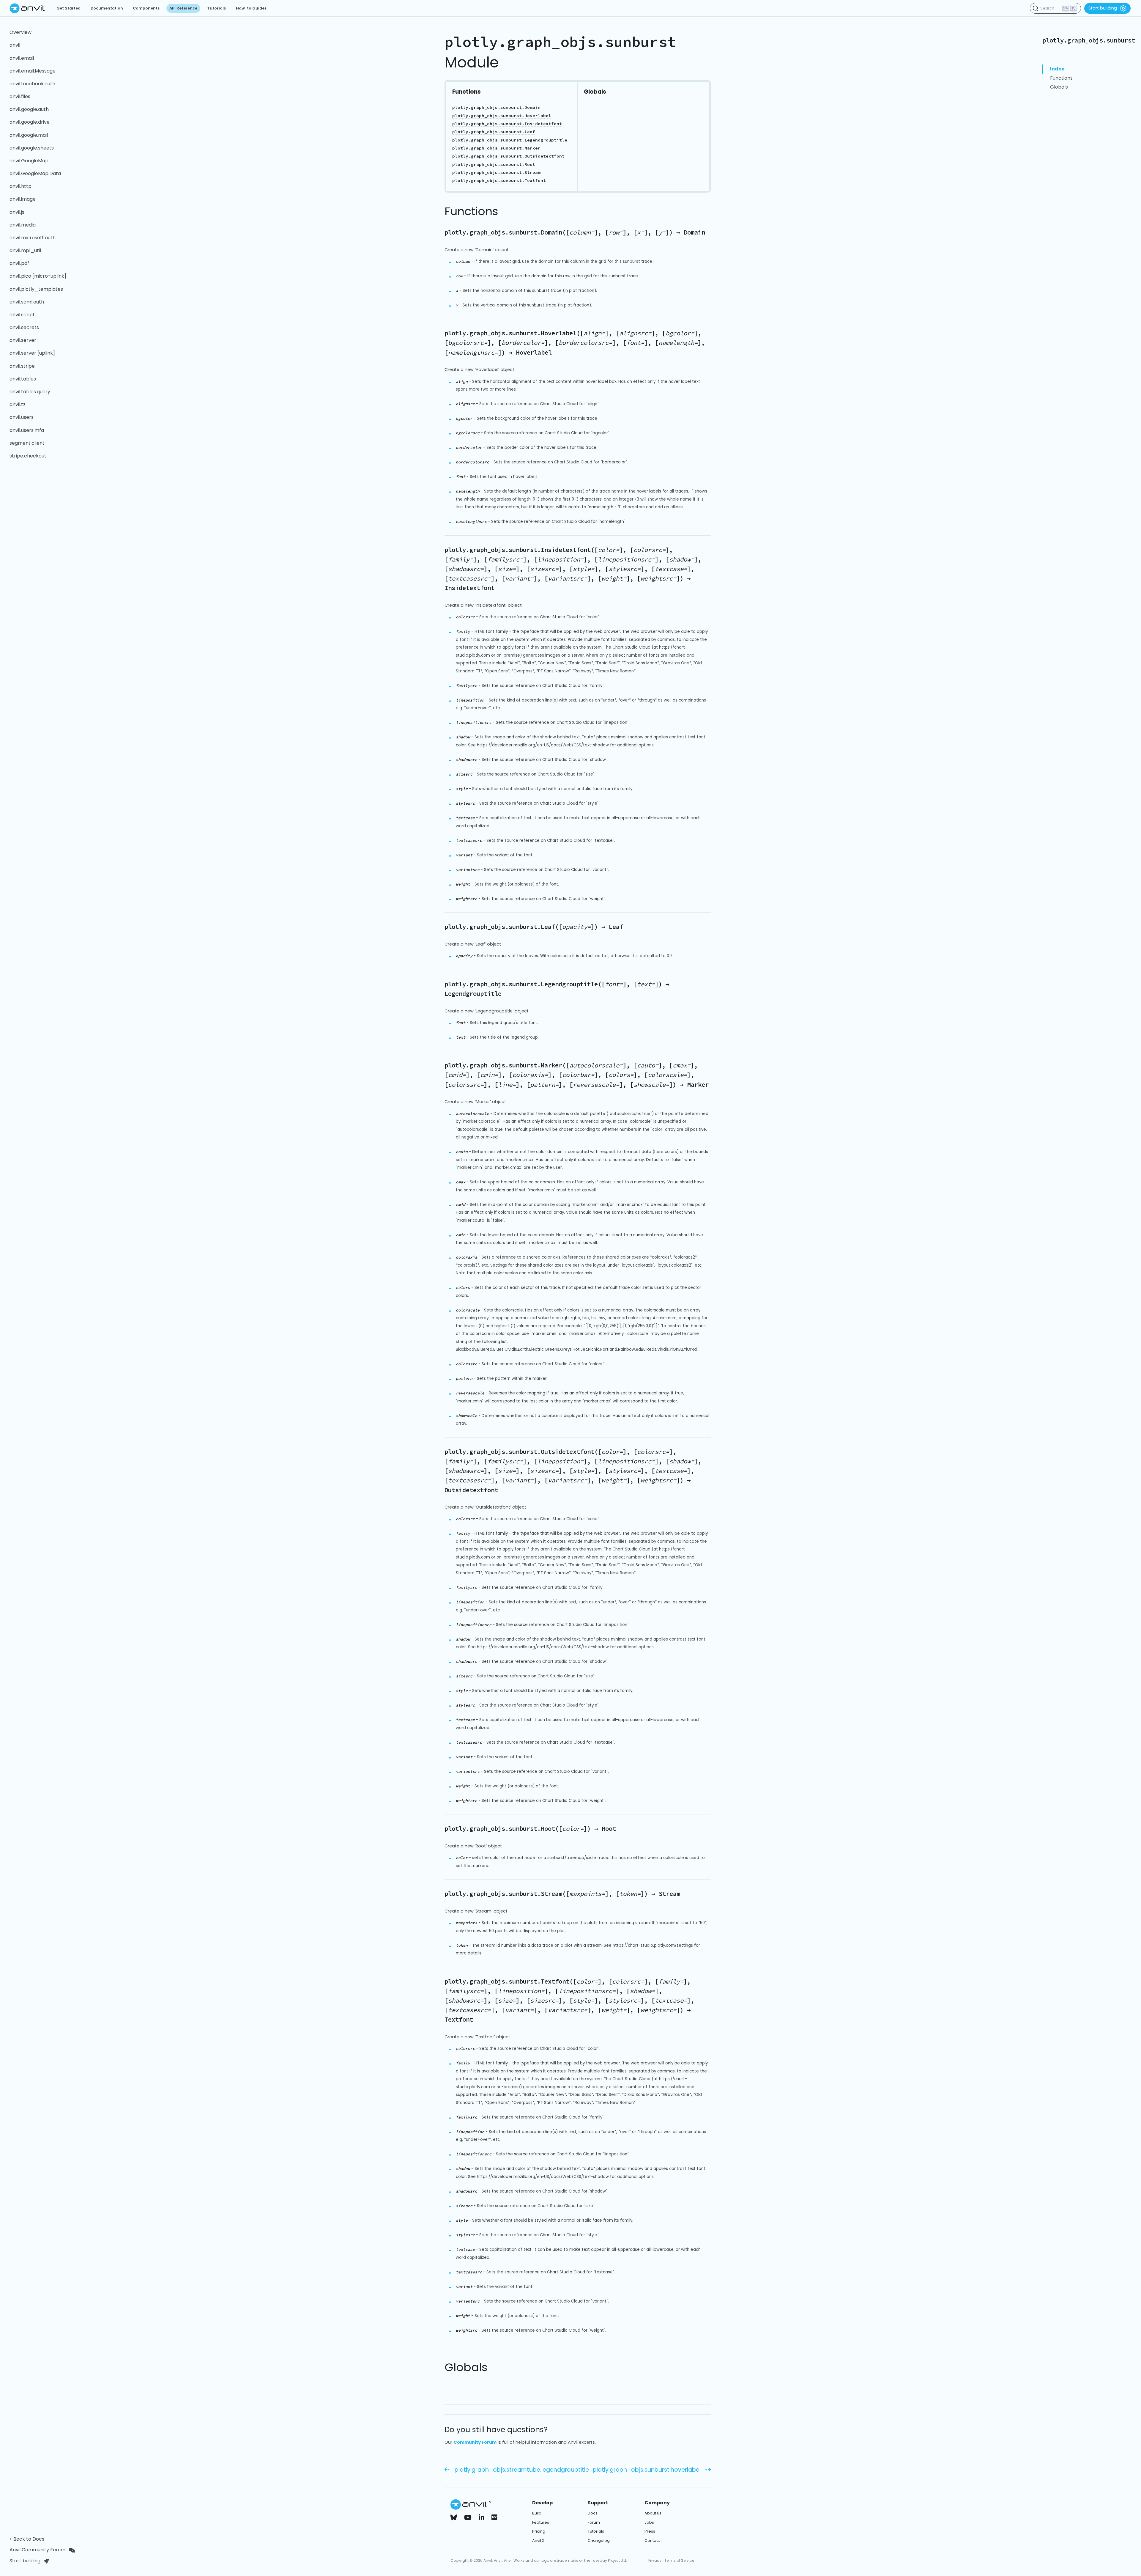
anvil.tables (23, 379)
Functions (1061, 78)
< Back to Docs (28, 2539)
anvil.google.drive (30, 122)
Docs (593, 2513)
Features (541, 2522)
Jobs (649, 2522)
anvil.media (23, 225)
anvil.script (22, 315)
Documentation (107, 8)
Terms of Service (679, 2560)
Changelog (599, 2540)
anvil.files (20, 96)
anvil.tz (18, 404)
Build (537, 2513)
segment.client (27, 443)
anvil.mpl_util (25, 250)
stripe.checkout (28, 456)
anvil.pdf (19, 263)
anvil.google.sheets (32, 148)
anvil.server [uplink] (32, 353)
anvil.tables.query (30, 392)
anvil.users (22, 417)
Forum (594, 2522)
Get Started (68, 8)
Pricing (539, 2531)
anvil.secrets (24, 327)
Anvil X (538, 2540)
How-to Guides (251, 8)
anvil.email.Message (33, 71)
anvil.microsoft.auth (33, 238)
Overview (21, 32)
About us (653, 2513)
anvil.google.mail (29, 135)
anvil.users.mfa (27, 430)
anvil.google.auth (29, 109)
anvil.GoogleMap (29, 161)
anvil (15, 45)
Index (1057, 69)
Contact (652, 2540)
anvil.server (23, 340)
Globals (1059, 87)
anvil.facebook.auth (32, 84)
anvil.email (22, 58)
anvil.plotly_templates (36, 289)
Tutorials (216, 8)
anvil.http (21, 186)
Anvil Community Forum (37, 2550)
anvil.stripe (22, 366)
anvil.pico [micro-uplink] (38, 276)
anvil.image (23, 199)
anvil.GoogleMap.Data (35, 173)
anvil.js (17, 212)
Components (146, 8)
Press (650, 2531)
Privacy (655, 2560)
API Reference (183, 8)
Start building (1103, 8)
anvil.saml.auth (27, 302)
